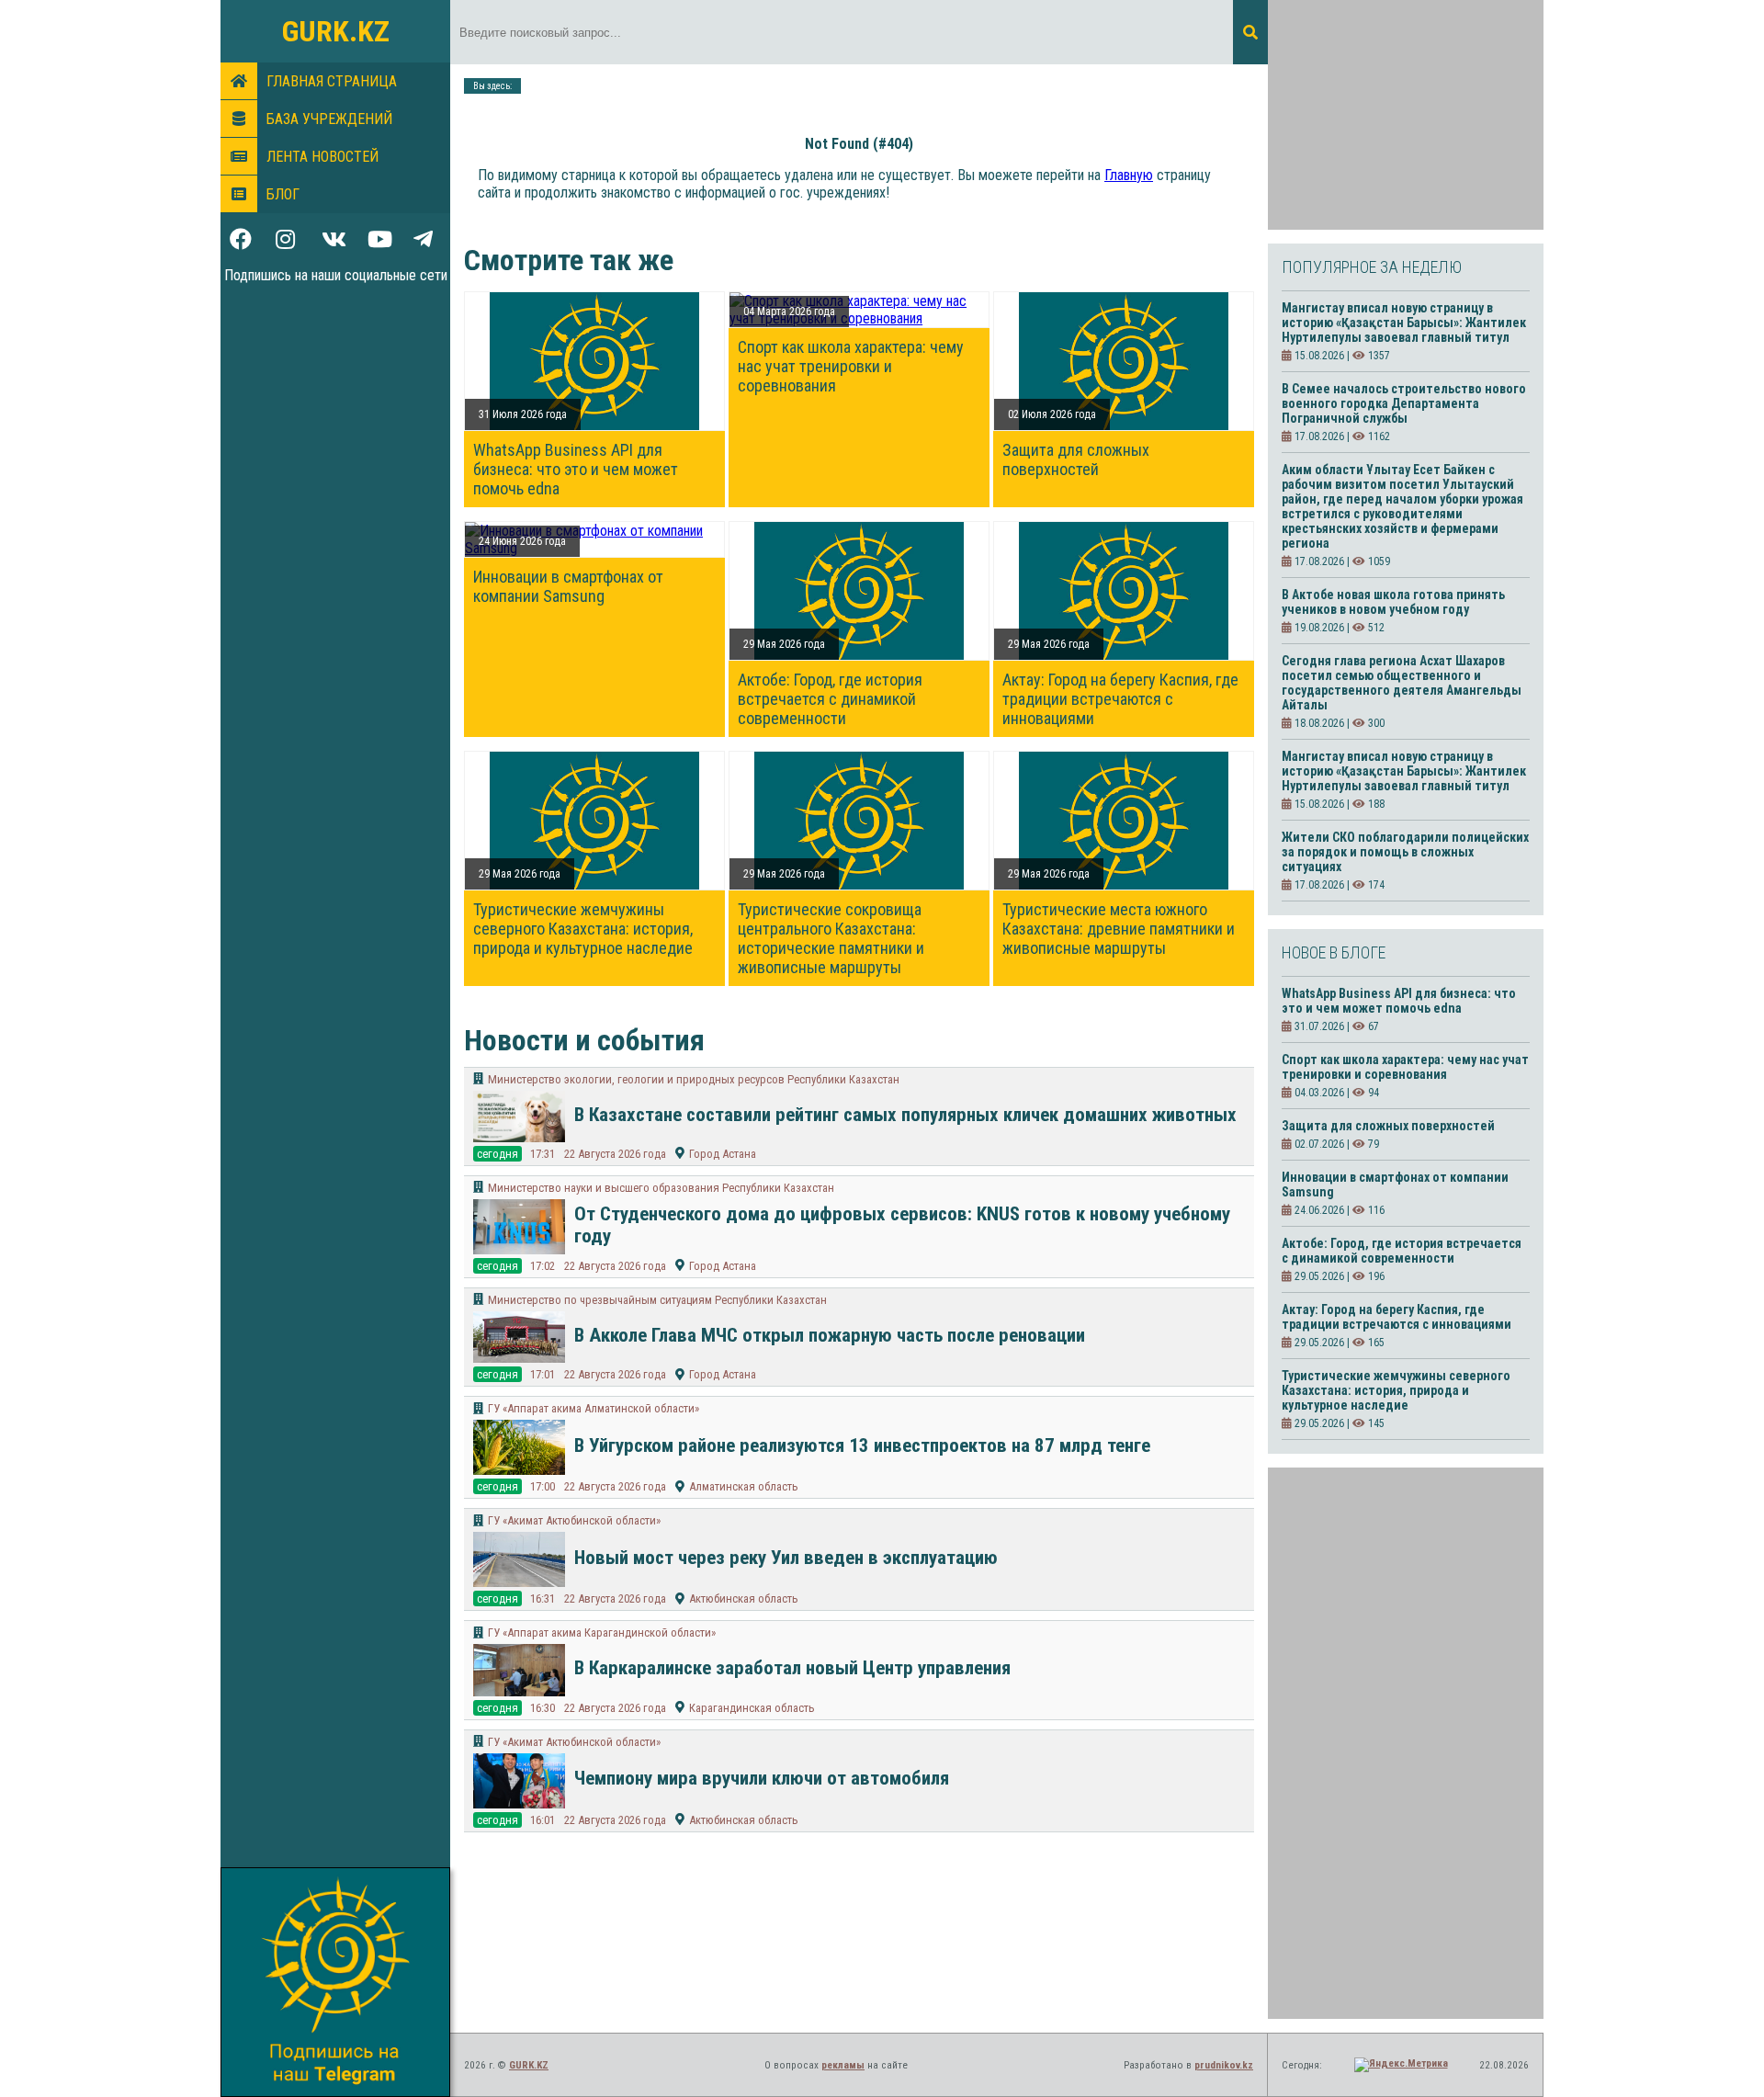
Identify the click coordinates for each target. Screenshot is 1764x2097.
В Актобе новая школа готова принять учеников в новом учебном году (1393, 602)
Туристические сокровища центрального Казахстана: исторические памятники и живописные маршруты (831, 938)
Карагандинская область (752, 1708)
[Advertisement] (1406, 115)
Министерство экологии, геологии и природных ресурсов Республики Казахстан (694, 1079)
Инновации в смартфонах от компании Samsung (568, 586)
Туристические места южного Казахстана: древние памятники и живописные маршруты (1119, 929)
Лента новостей (322, 157)
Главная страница (332, 81)
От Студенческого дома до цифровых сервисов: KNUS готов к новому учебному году (902, 1225)
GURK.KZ (336, 31)
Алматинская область (744, 1486)
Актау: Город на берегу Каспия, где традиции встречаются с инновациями (1120, 699)
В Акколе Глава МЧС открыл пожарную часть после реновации (830, 1335)
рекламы (843, 2065)
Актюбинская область (744, 1598)
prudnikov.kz (1224, 2065)
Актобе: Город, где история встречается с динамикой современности (830, 699)
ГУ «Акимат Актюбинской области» (574, 1520)
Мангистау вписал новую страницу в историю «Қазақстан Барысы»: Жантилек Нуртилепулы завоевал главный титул (1404, 323)
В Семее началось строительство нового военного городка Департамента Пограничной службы (1404, 403)
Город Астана (723, 1154)
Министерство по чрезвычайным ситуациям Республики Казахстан (657, 1300)
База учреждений (329, 119)
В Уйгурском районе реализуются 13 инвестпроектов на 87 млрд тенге (862, 1445)
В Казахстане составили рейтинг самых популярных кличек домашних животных (905, 1115)
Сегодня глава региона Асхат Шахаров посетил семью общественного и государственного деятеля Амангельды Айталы (1402, 683)
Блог (283, 194)
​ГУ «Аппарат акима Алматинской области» (594, 1408)
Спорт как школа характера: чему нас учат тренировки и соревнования (851, 366)
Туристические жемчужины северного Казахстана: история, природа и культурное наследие (583, 929)
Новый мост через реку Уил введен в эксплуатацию (786, 1558)
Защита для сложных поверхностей (1076, 459)
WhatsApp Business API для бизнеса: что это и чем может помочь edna (576, 469)
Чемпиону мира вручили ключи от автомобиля (762, 1778)
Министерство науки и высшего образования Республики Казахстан (661, 1188)
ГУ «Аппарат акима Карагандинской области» (602, 1632)
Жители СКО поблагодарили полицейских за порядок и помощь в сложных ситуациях (1405, 852)
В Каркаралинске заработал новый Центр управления (797, 1668)
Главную (1129, 175)
